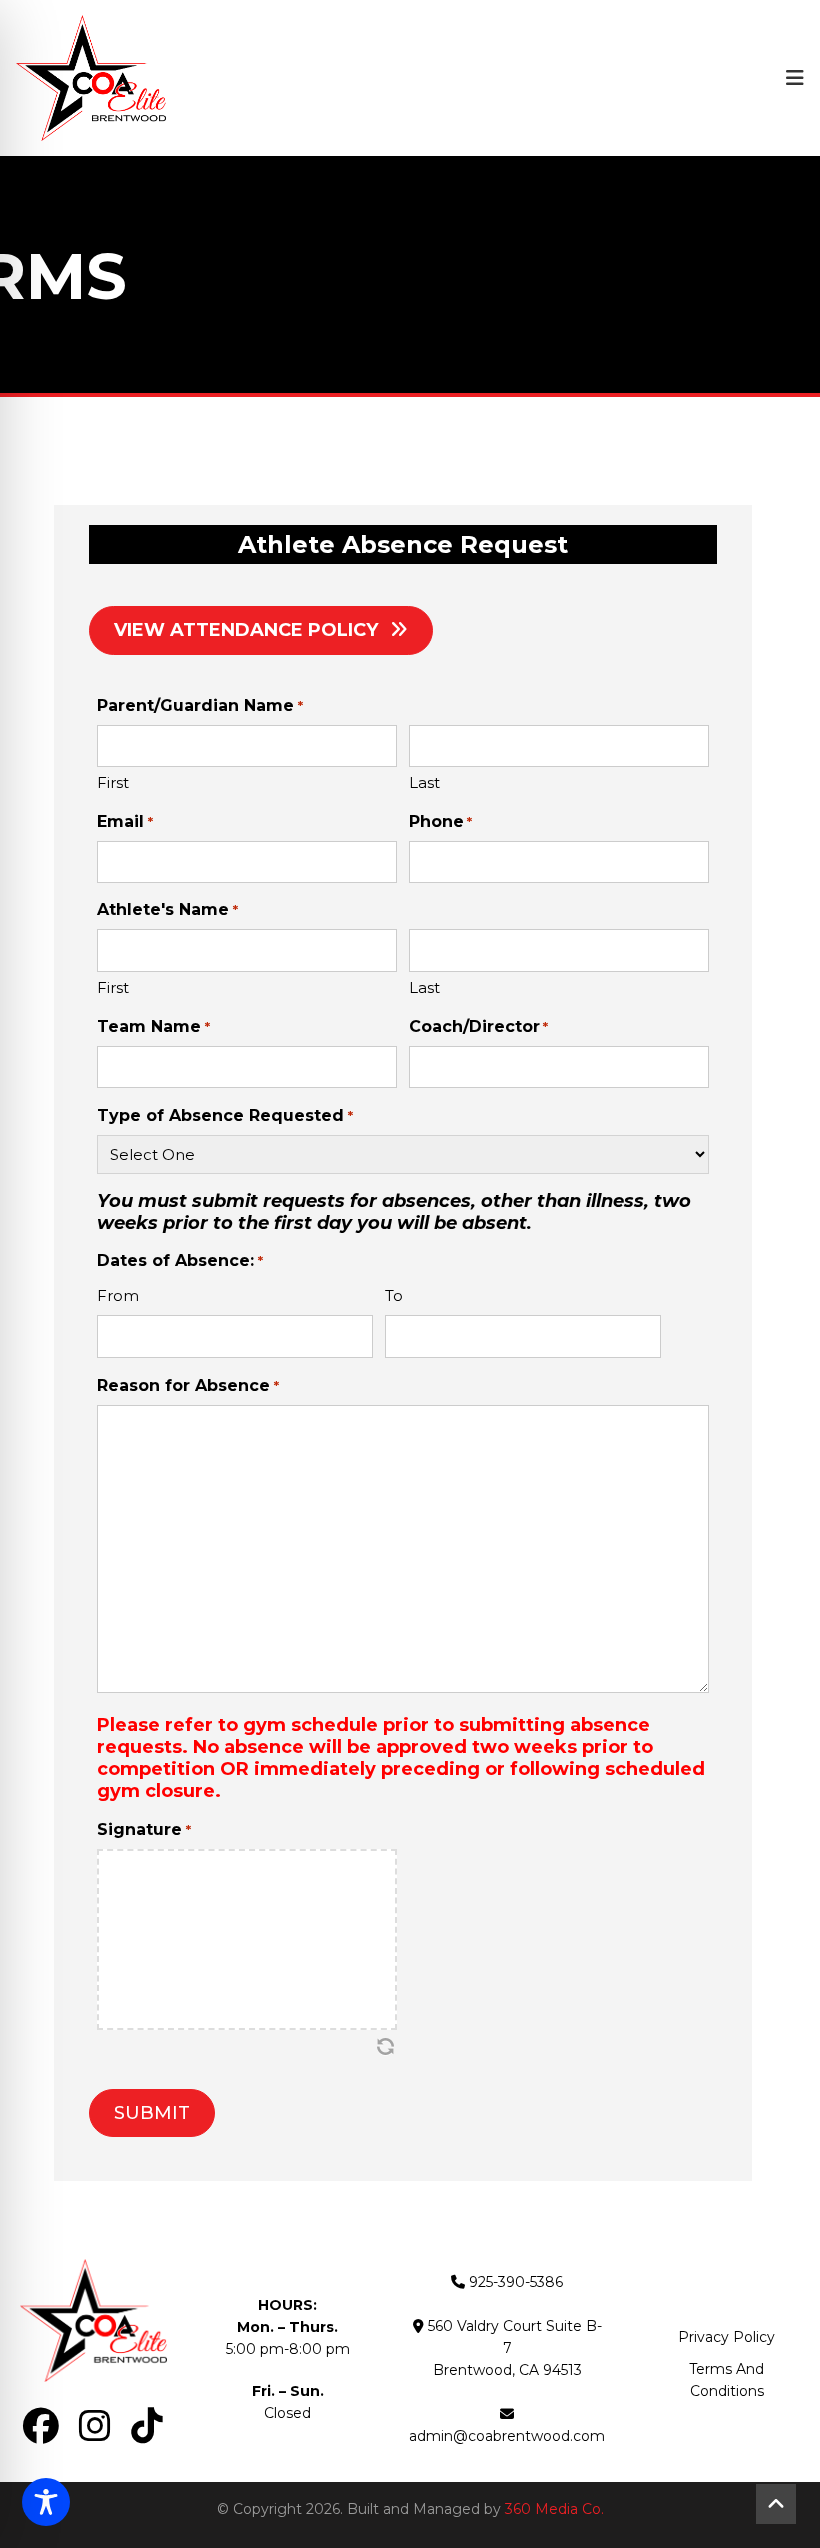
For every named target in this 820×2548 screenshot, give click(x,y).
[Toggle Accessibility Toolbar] (46, 2502)
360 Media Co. (554, 2509)
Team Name (153, 1026)
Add (674, 1336)
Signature (143, 1829)
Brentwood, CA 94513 (507, 2370)
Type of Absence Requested (224, 1115)
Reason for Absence (187, 1385)
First (113, 782)
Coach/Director (478, 1026)
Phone (440, 821)
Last (424, 782)
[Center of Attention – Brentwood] (91, 78)
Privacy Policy (726, 2337)
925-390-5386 (516, 2282)
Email (124, 821)
